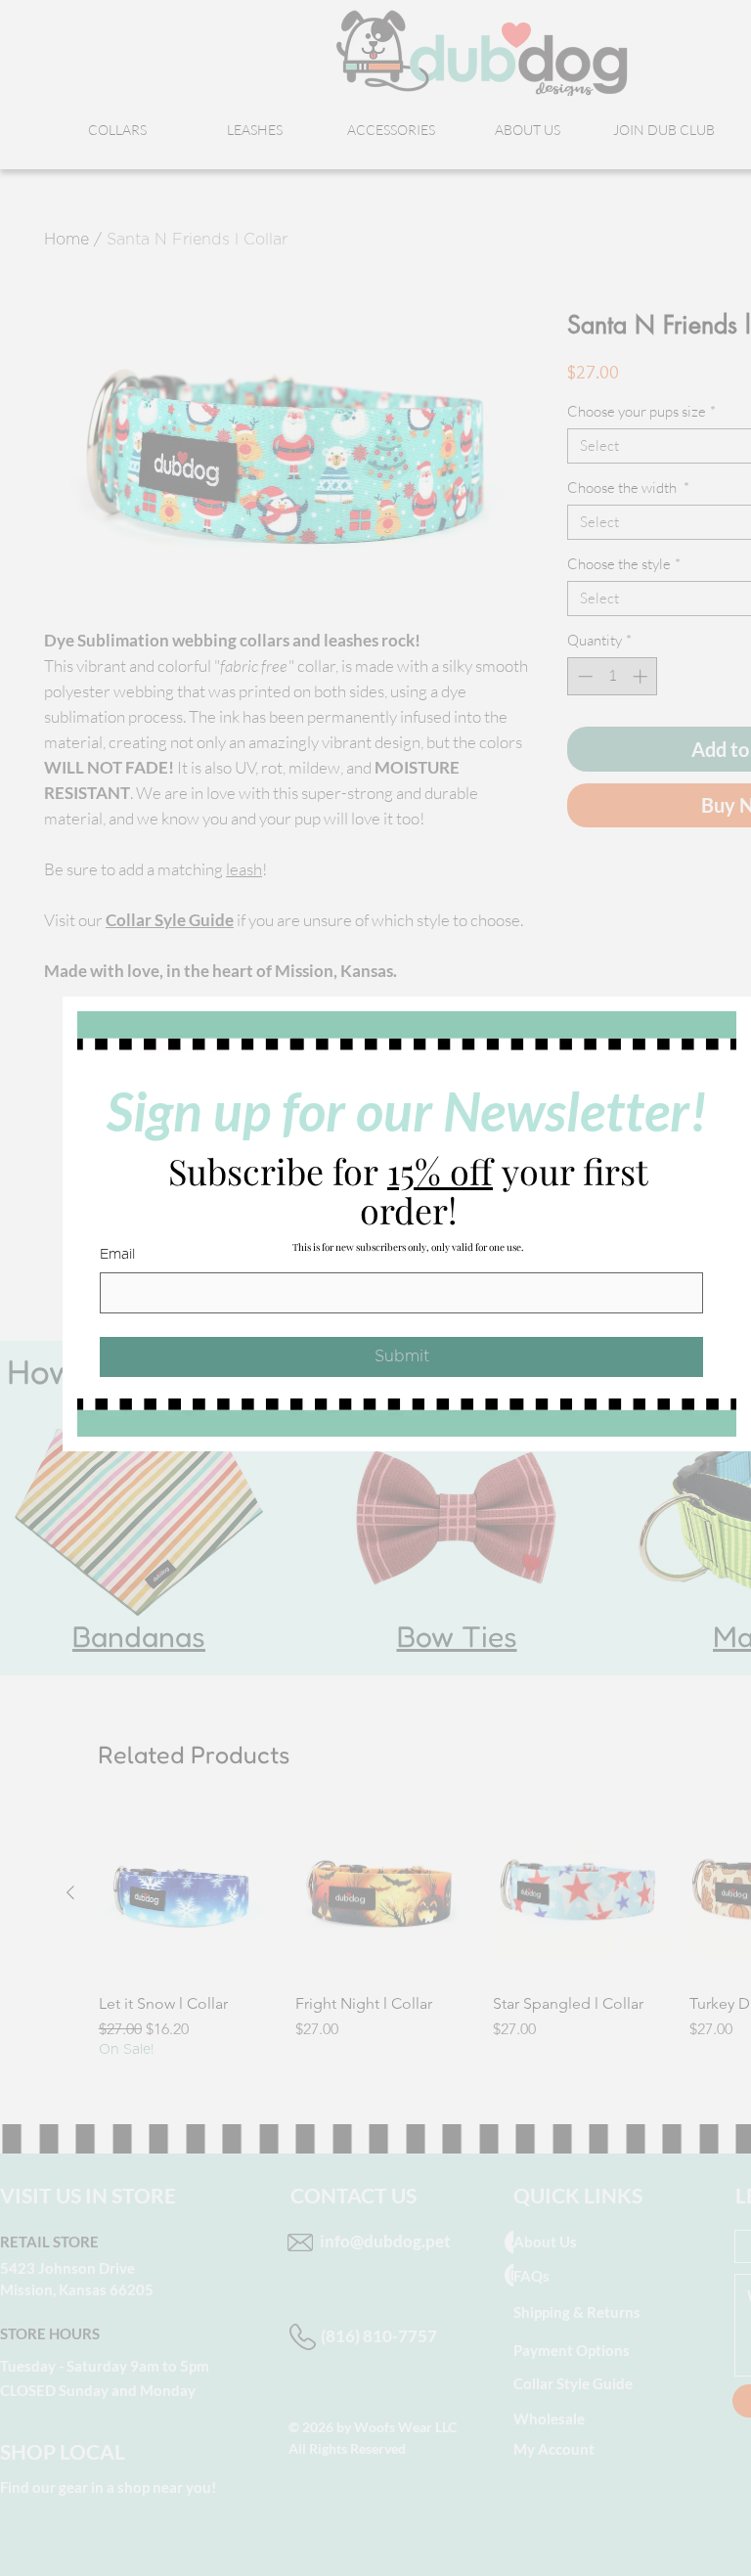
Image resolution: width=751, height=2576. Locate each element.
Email (117, 1255)
